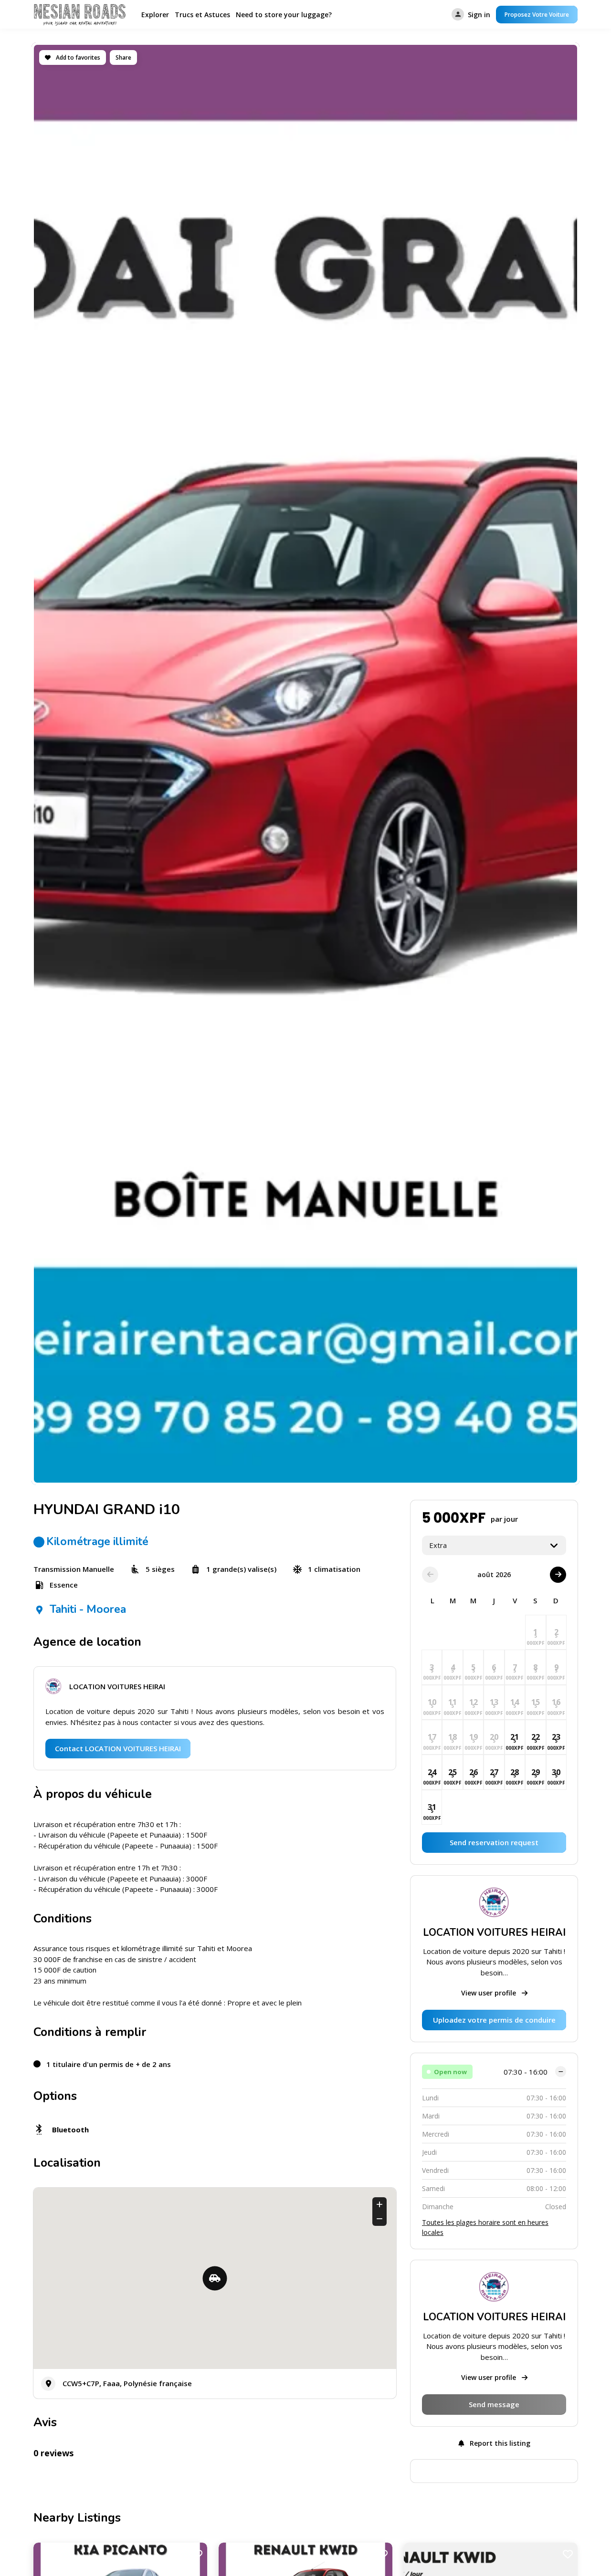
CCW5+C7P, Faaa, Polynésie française (127, 2383)
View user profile (490, 1993)
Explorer (155, 15)
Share (123, 57)
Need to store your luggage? (284, 15)
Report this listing (499, 2443)
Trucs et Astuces (202, 15)
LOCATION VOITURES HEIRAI (117, 1686)
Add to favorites (77, 57)
